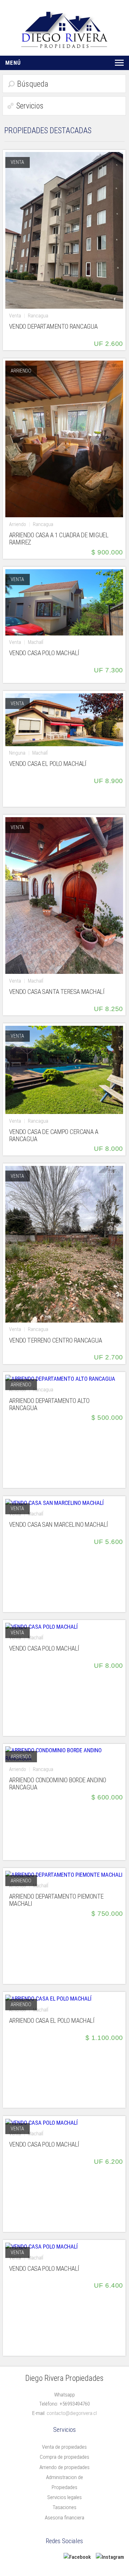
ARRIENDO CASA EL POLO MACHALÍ (52, 2021)
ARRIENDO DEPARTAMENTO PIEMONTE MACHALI (56, 1900)
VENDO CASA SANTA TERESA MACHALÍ (57, 992)
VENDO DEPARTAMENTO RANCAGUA (53, 327)
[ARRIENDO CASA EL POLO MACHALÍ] (48, 1998)
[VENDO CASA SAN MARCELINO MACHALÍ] (54, 1502)
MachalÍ (36, 642)
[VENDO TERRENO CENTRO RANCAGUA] (64, 1244)
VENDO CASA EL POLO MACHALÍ (48, 764)
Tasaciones (64, 2507)
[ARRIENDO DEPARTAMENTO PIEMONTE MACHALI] (64, 1874)
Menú (13, 63)
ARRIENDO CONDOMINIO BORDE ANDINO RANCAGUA (58, 1784)
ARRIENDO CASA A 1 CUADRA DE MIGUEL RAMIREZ (59, 539)
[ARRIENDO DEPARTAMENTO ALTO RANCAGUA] (60, 1378)
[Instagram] (110, 2557)
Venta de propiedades (64, 2447)
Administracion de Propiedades (64, 2482)
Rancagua (38, 316)
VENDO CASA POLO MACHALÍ (44, 653)
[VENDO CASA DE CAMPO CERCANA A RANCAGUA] (64, 1069)
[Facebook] (77, 2557)
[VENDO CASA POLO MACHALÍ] (64, 602)
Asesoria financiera (64, 2518)
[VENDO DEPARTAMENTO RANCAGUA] (64, 230)
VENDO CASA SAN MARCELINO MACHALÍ (59, 1525)
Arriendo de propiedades (64, 2467)
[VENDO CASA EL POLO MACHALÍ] (64, 719)
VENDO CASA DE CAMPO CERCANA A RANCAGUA (54, 1136)
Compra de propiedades (64, 2457)
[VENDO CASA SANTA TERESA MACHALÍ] (64, 895)
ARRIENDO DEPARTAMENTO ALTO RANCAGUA (49, 1404)
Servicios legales (64, 2497)
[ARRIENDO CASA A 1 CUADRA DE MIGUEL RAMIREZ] (64, 439)
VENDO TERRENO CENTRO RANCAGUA (55, 1341)
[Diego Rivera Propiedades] (64, 29)
